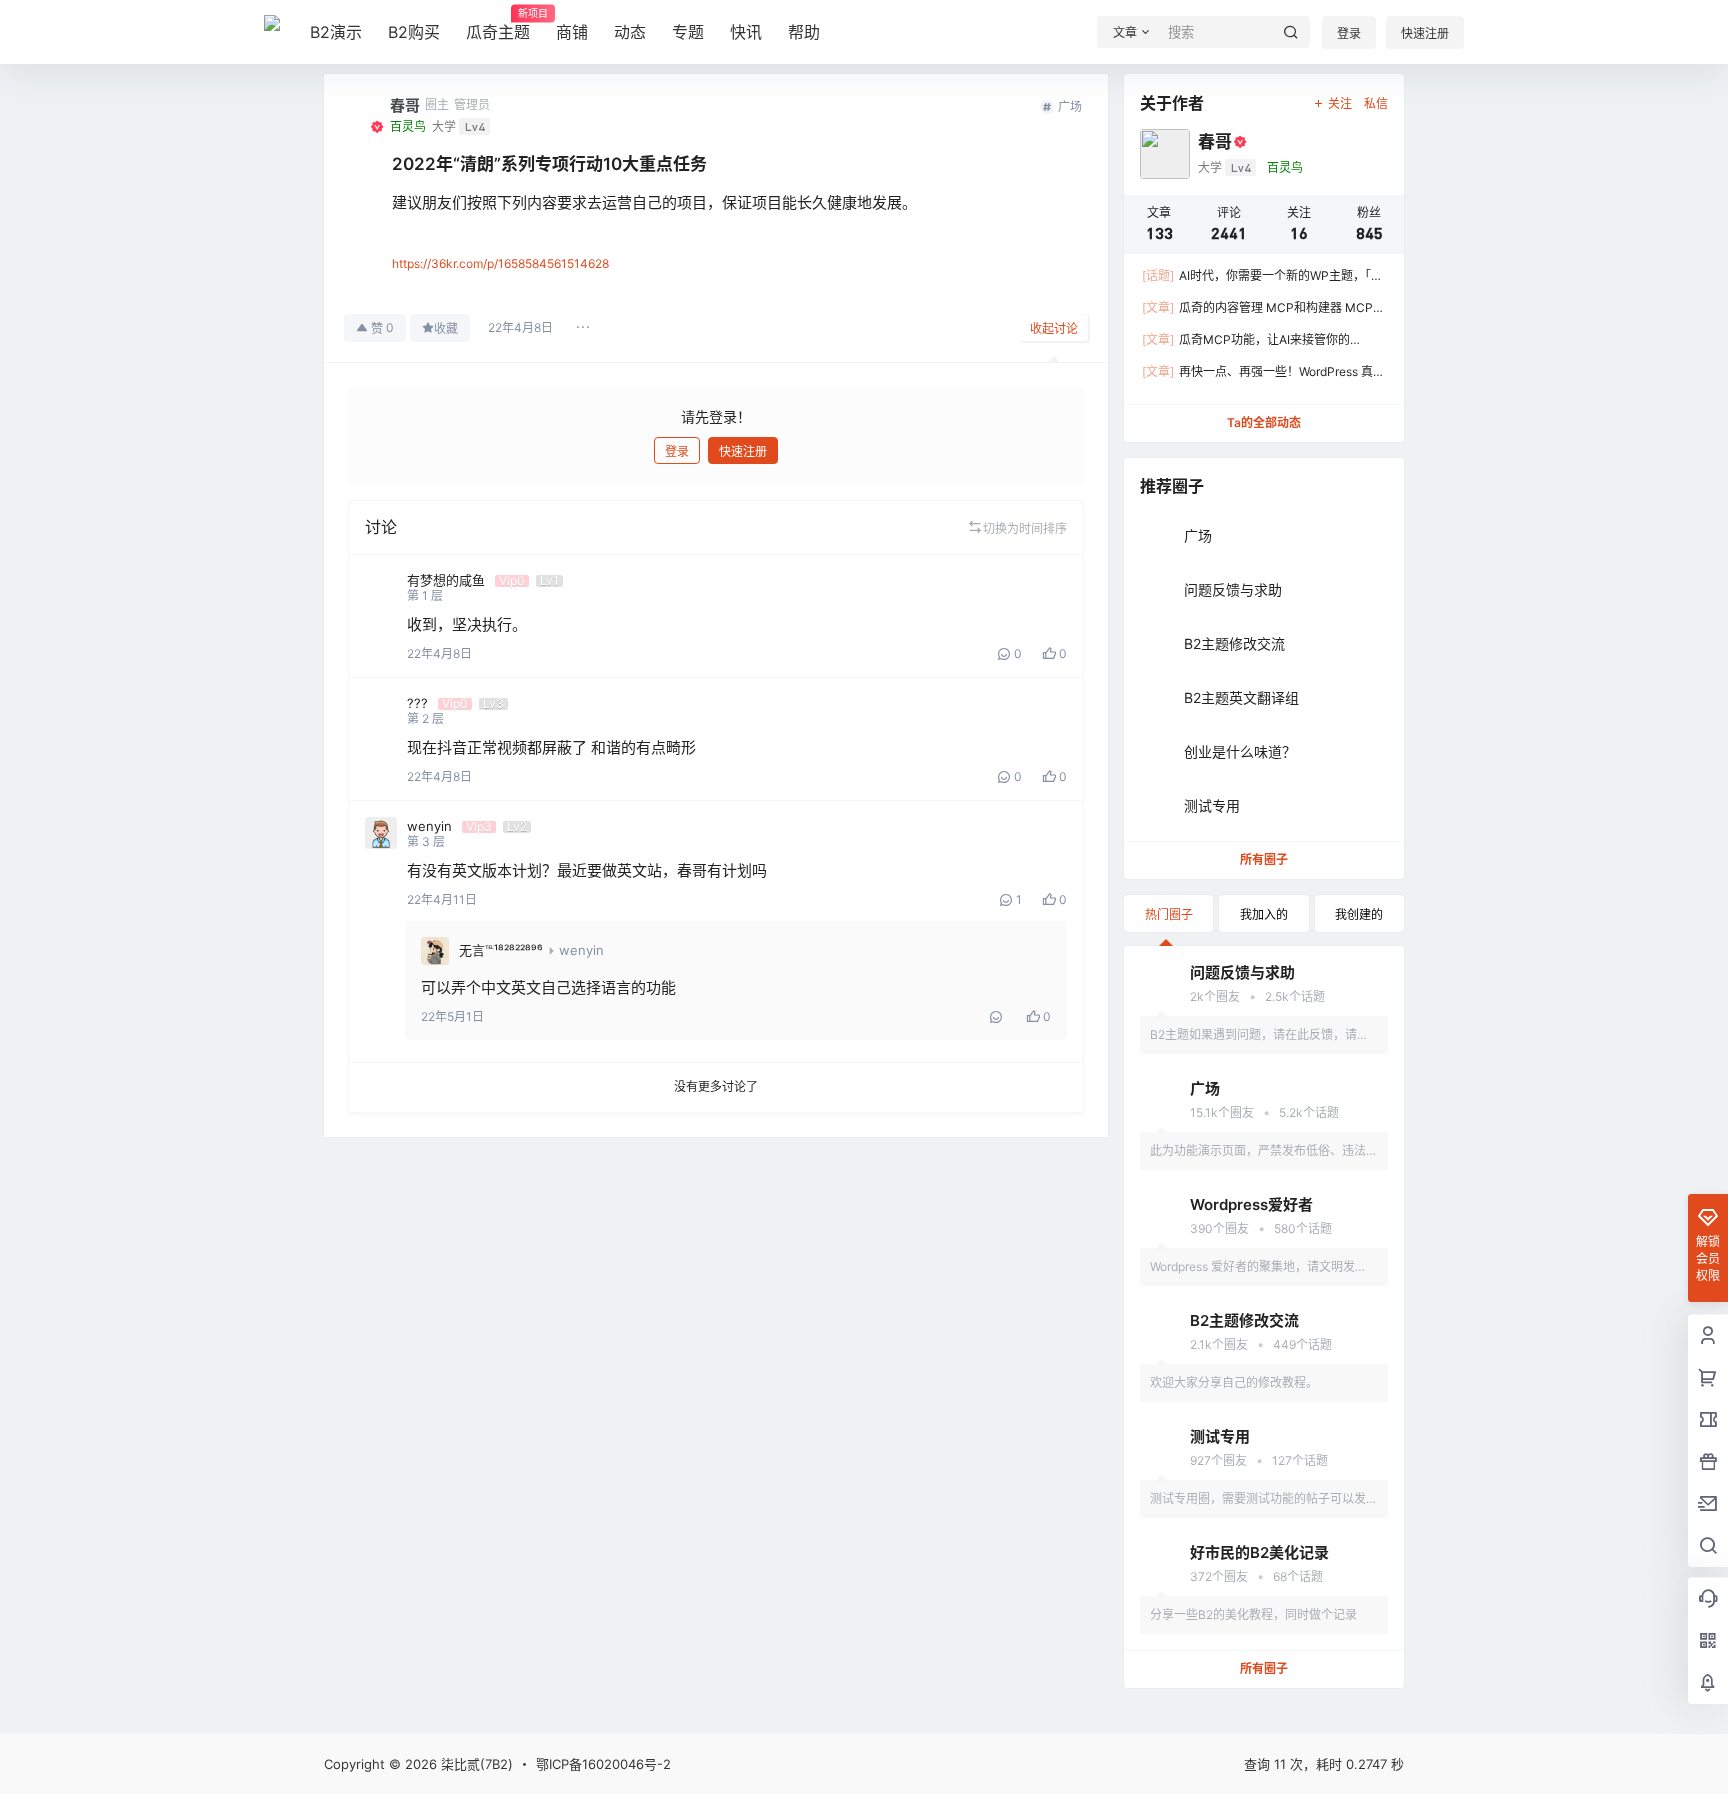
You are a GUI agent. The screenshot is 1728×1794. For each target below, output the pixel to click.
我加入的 (1264, 914)
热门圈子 (1169, 914)
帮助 (804, 32)
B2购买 (414, 32)
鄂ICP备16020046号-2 (603, 1764)
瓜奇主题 (498, 25)
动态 (630, 32)
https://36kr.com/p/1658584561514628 (500, 263)
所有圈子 (1264, 859)
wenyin (581, 950)
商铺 (572, 32)
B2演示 (336, 32)
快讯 (746, 32)
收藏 (446, 328)
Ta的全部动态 (1264, 422)
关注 (1340, 103)
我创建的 (1359, 914)
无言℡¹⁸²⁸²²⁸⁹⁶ (501, 950)
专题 (688, 32)
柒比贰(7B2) (475, 1764)
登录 (1349, 33)
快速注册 (1425, 33)
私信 (1376, 103)
